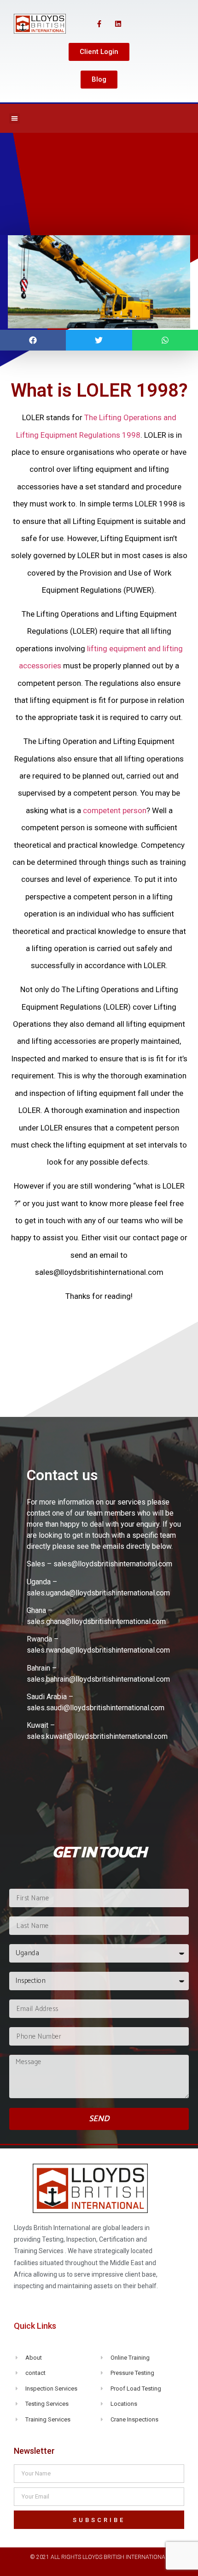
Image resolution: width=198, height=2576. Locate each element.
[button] (99, 52)
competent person (115, 810)
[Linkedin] (118, 24)
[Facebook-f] (99, 24)
